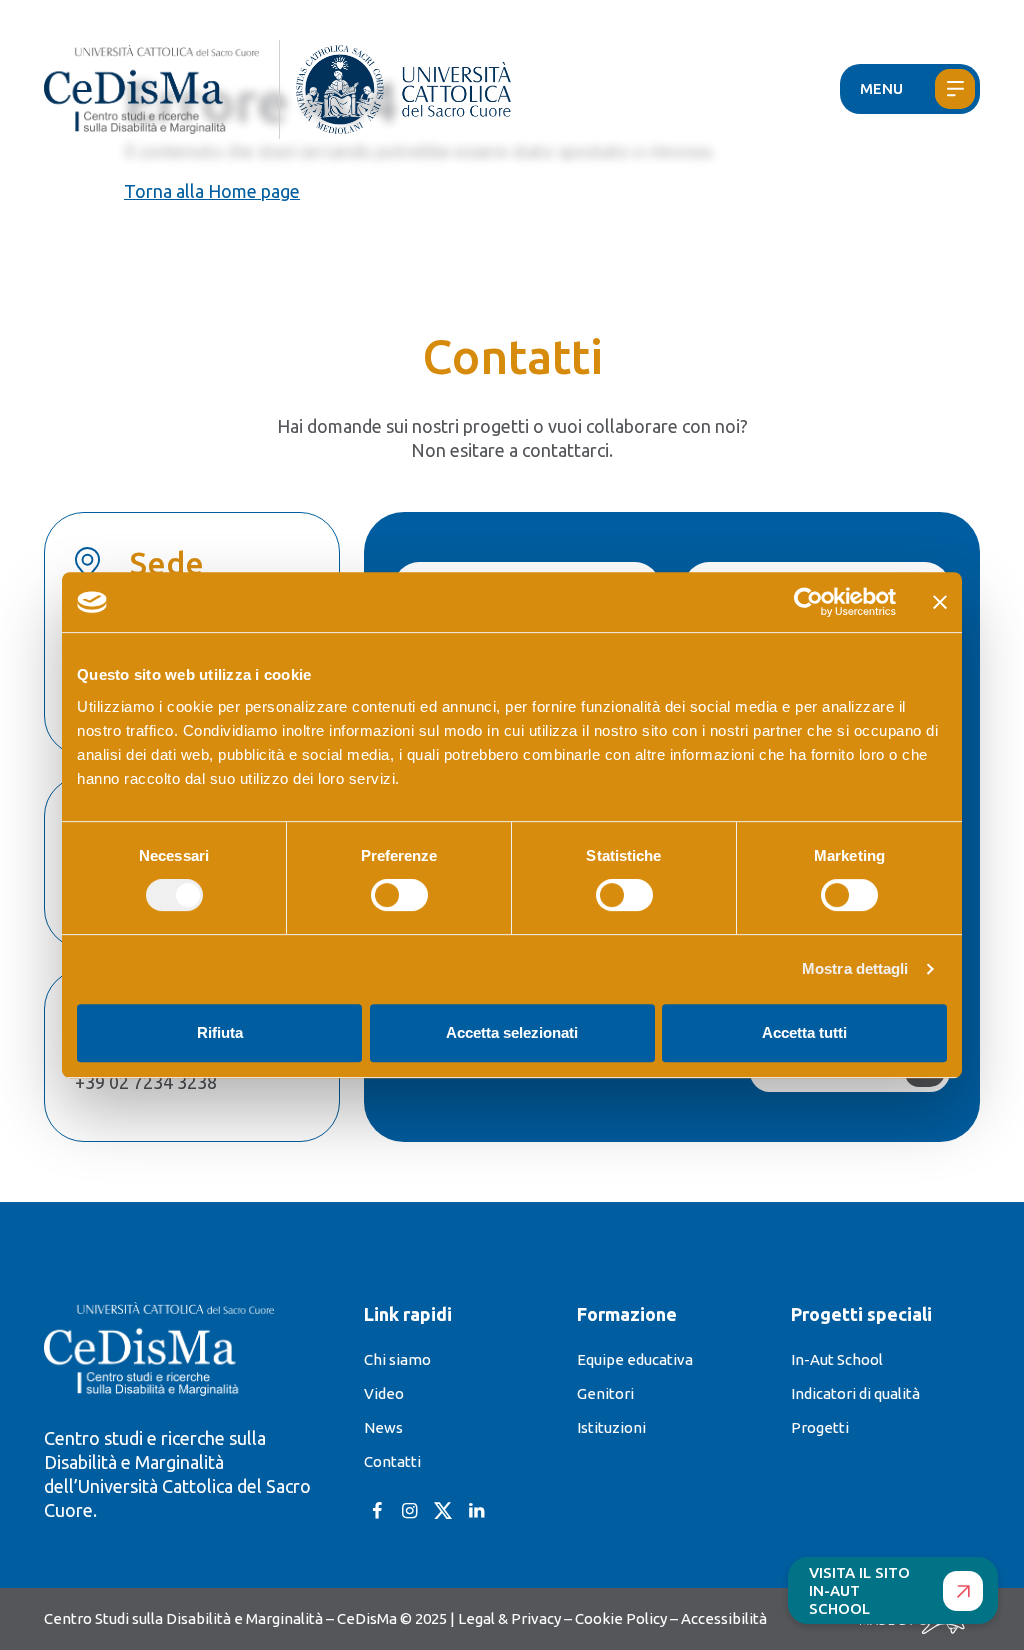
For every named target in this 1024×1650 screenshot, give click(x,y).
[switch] (399, 895)
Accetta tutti (804, 1032)
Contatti (392, 1461)
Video (384, 1393)
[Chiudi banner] (940, 602)
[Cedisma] (162, 89)
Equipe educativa (635, 1359)
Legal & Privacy (509, 1618)
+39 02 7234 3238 (146, 1082)
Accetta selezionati (512, 1032)
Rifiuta (220, 1032)
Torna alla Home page (212, 191)
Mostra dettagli (855, 968)
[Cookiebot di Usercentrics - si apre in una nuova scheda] (808, 602)
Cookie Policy (621, 1618)
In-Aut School (837, 1359)
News (383, 1427)
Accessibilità (724, 1618)
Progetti (820, 1427)
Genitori (605, 1393)
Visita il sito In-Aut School (859, 1590)
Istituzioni (611, 1427)
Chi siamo (397, 1359)
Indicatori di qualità (855, 1393)
